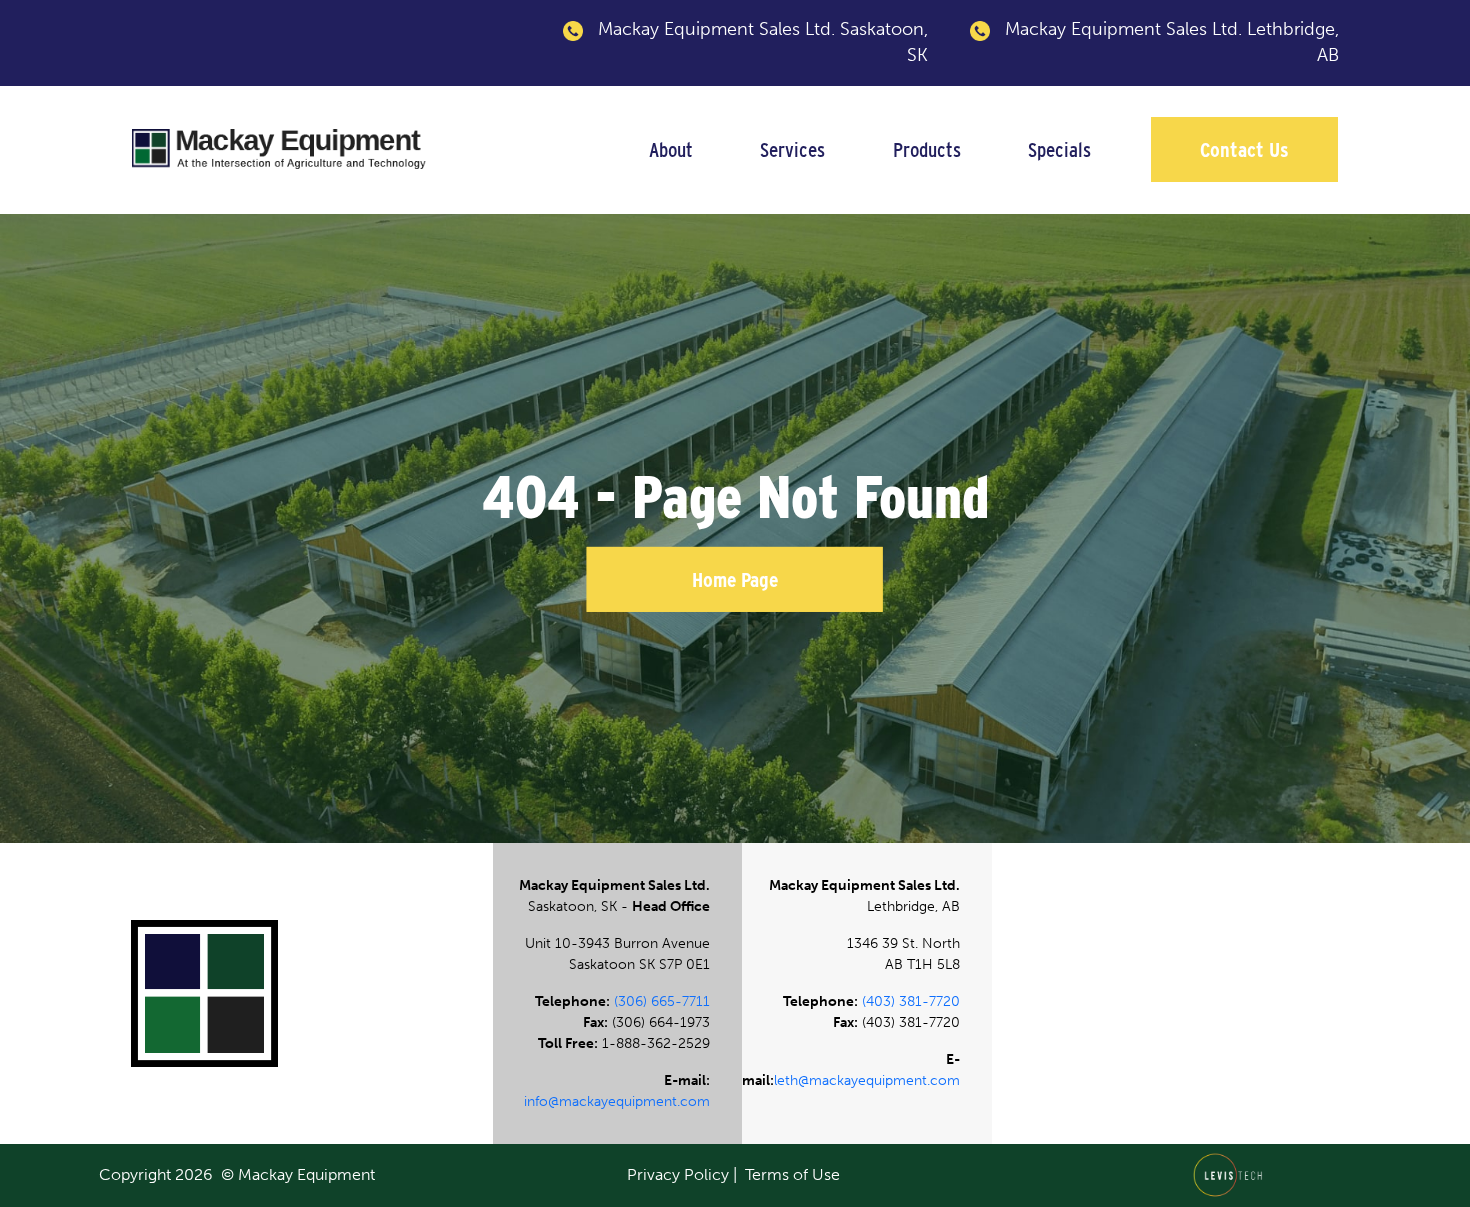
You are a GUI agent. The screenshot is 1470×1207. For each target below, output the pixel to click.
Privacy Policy (678, 1174)
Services (792, 149)
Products (927, 149)
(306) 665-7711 (662, 1001)
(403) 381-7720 (911, 1001)
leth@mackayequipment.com (867, 1080)
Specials (1059, 149)
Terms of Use (792, 1174)
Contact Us (1244, 149)
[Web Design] (1233, 1173)
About (671, 149)
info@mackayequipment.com (617, 1101)
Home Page (735, 579)
